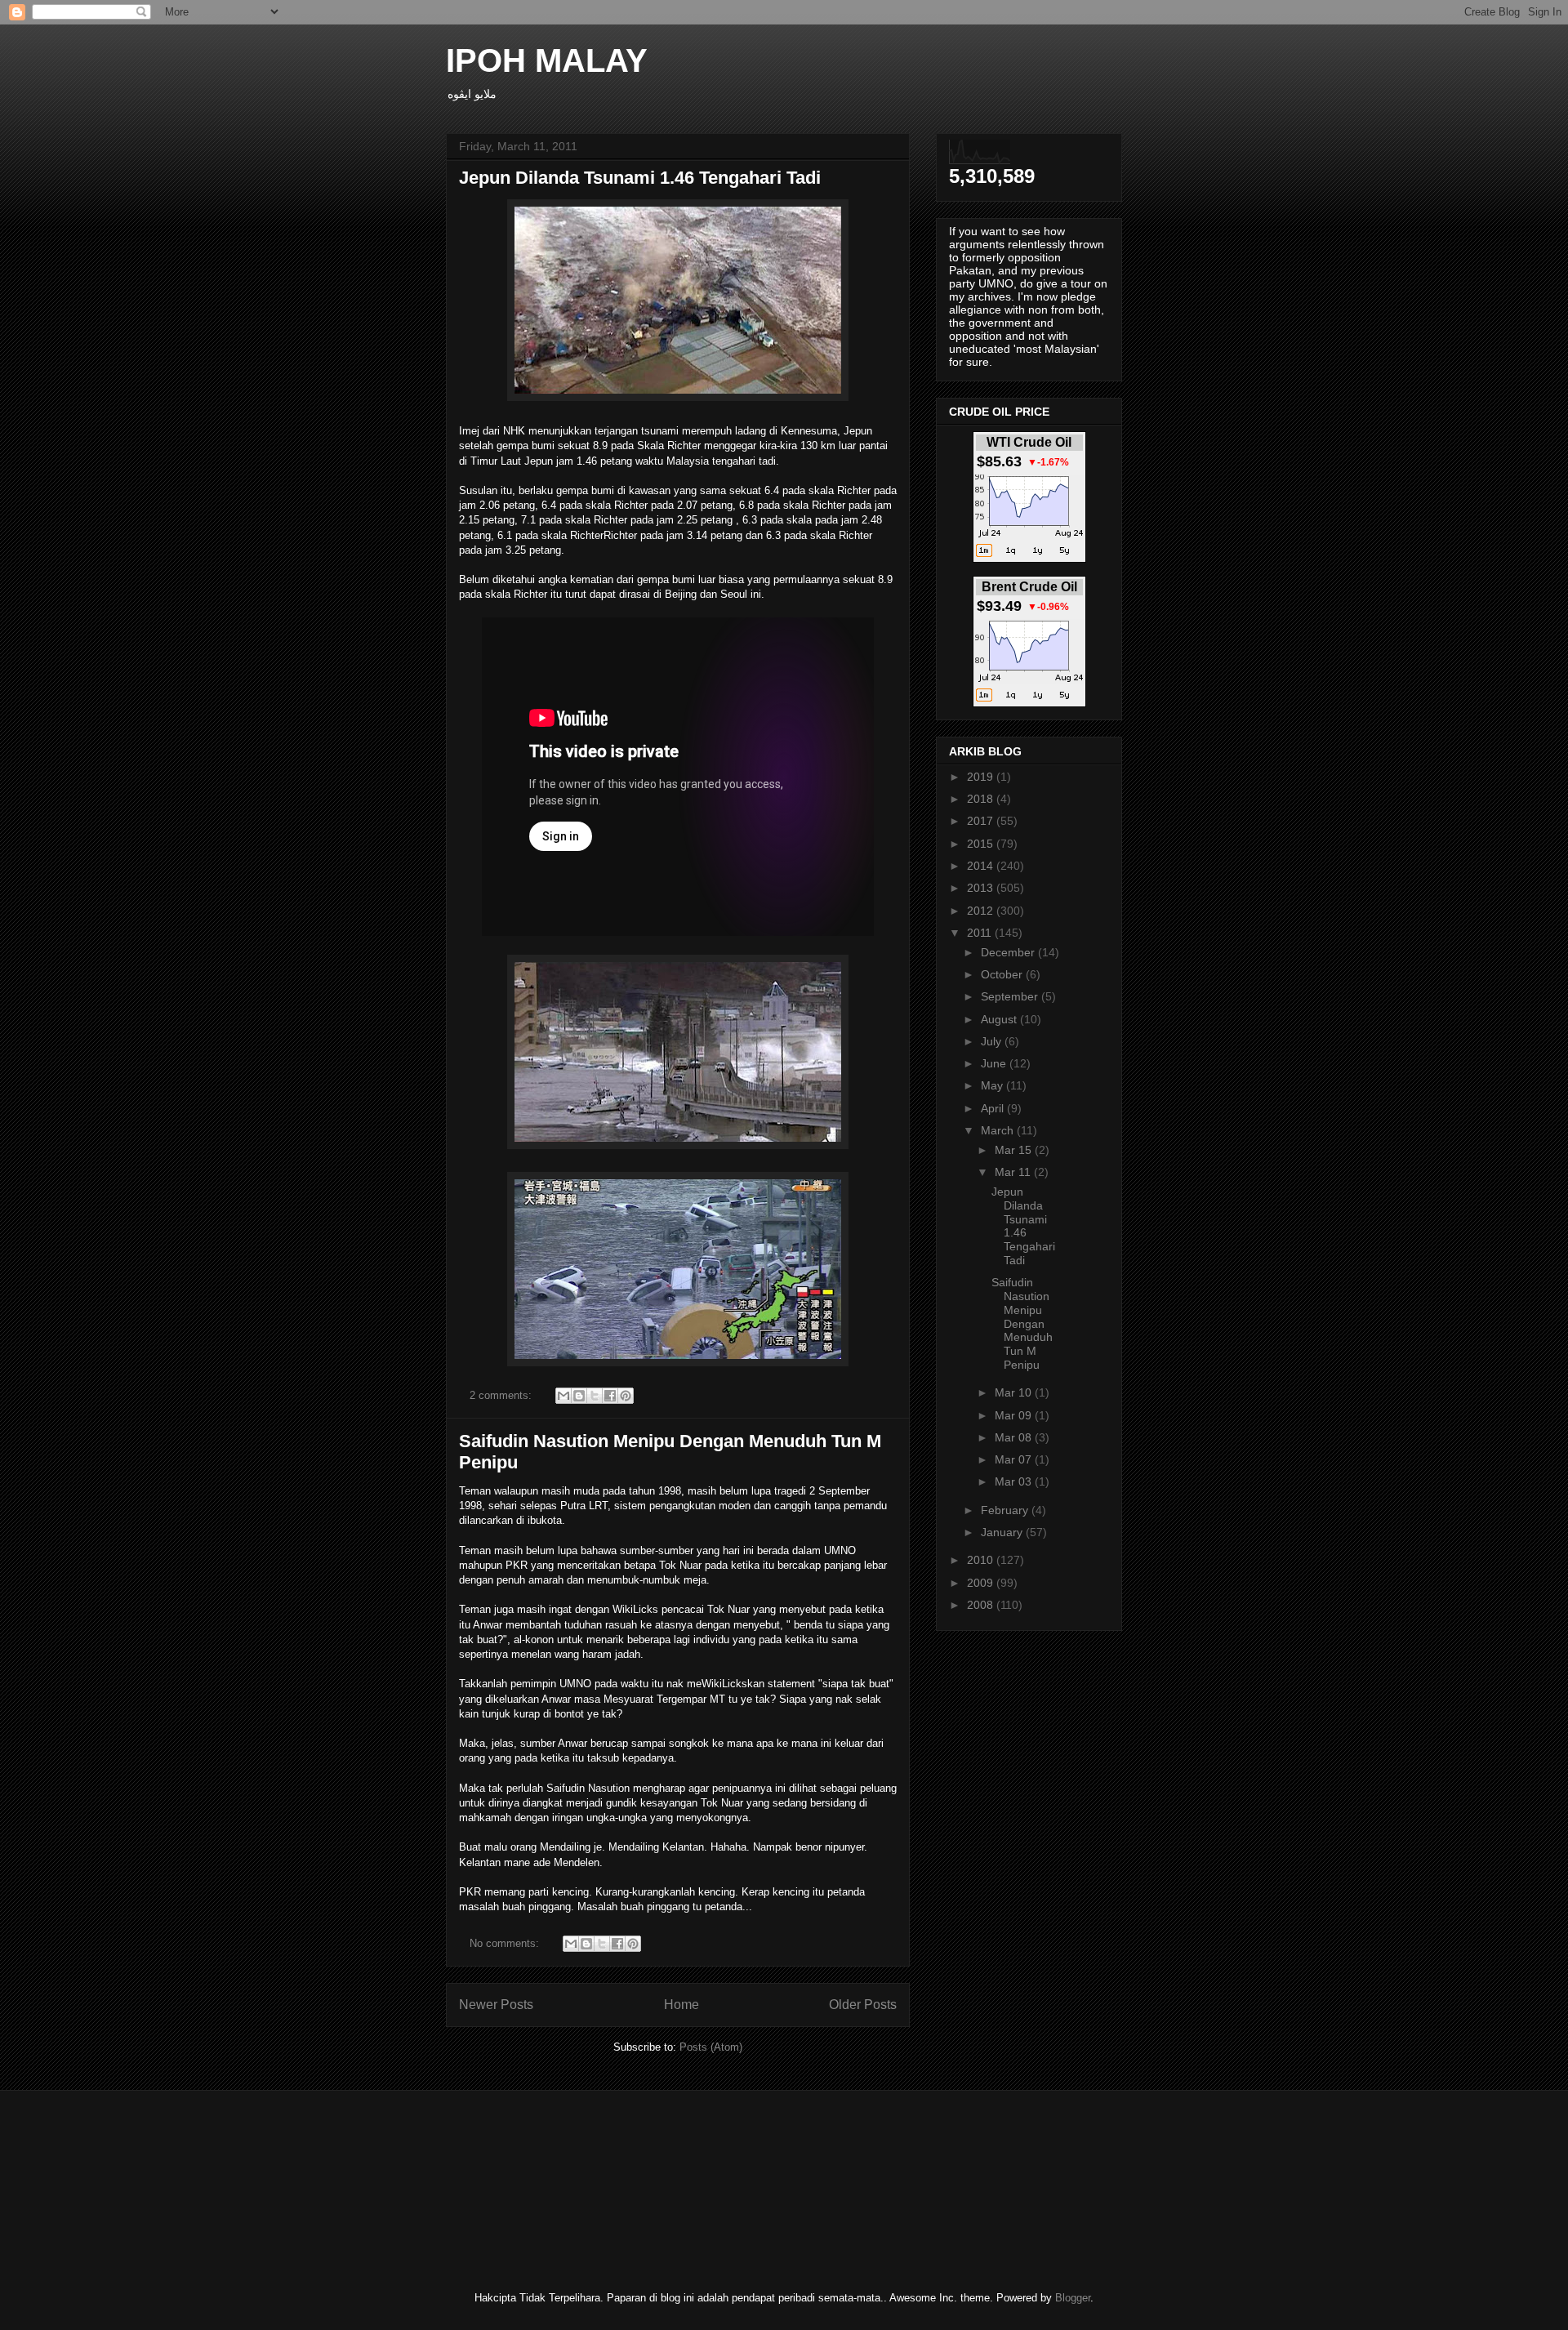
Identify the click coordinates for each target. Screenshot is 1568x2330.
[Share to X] (595, 1396)
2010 (982, 1560)
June (995, 1063)
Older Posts (863, 2005)
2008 (982, 1605)
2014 (982, 866)
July (993, 1041)
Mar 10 (1015, 1392)
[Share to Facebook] (610, 1396)
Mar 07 (1015, 1459)
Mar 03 (1015, 1481)
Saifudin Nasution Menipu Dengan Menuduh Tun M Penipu (1022, 1323)
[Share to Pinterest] (626, 1396)
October (1003, 974)
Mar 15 (1015, 1150)
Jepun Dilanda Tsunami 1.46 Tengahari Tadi (640, 178)
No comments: (506, 1943)
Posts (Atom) (711, 2047)
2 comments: (502, 1395)
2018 (982, 799)
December (1009, 952)
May (993, 1085)
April (994, 1108)
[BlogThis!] (579, 1396)
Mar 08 (1015, 1437)
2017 (982, 821)
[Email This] (563, 1396)
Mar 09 (1015, 1415)
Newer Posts (496, 2005)
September (1011, 996)
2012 (982, 911)
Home (682, 2005)
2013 (982, 888)
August (1000, 1019)
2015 (982, 844)
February (1006, 1510)
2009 (982, 1583)
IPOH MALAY (547, 60)
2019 (982, 777)
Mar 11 (1014, 1172)
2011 (981, 933)
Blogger (1073, 2298)
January (1003, 1532)
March (999, 1130)
